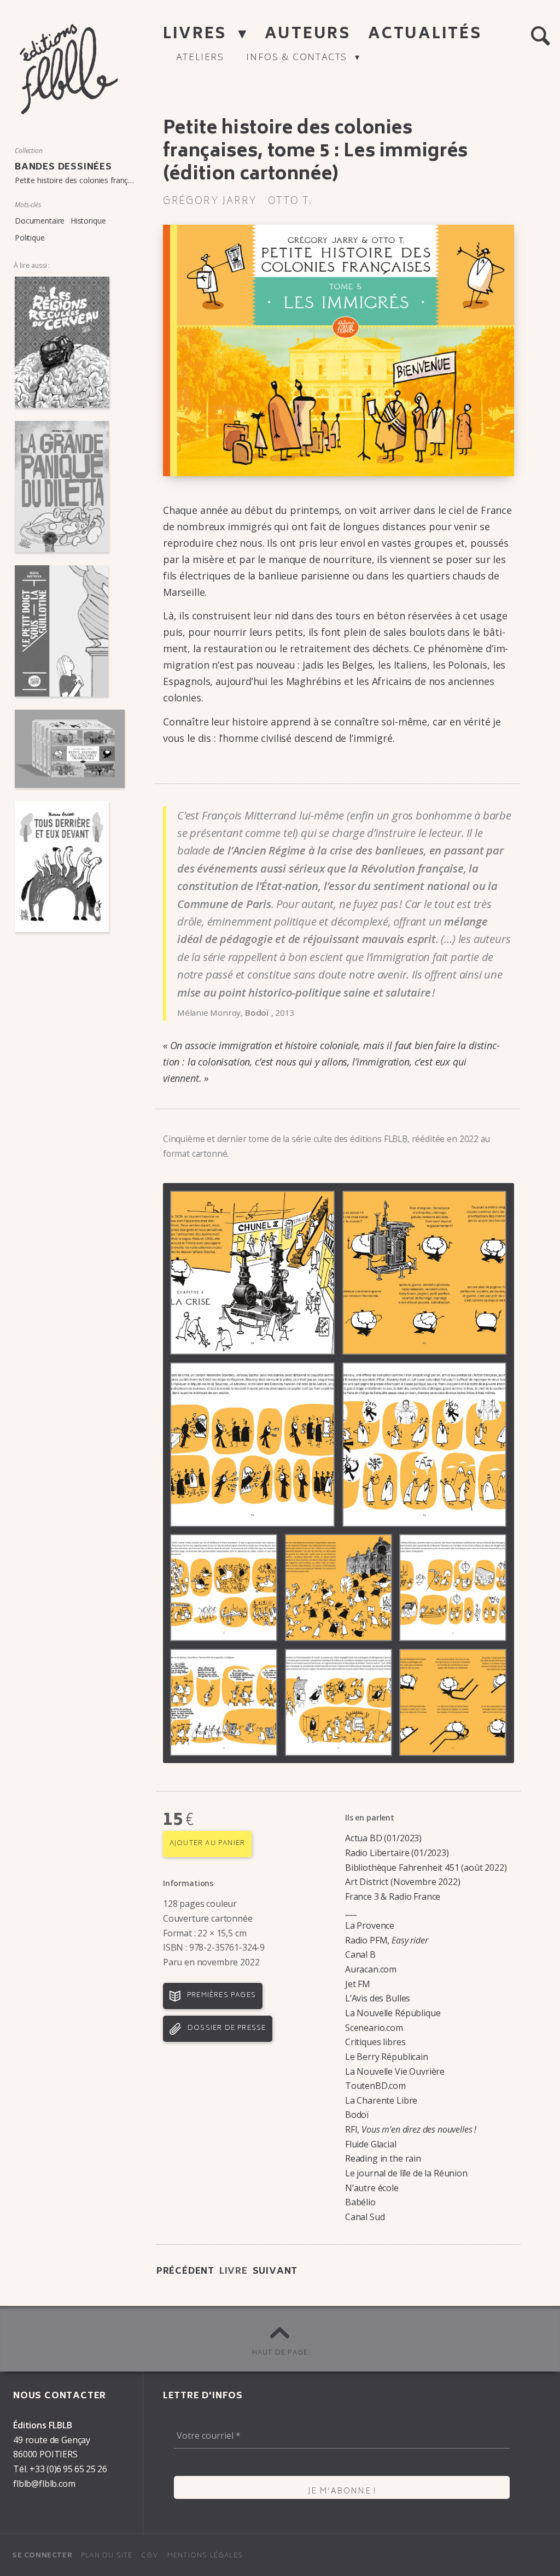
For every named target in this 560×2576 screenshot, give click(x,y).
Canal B (360, 1954)
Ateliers (200, 58)
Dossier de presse (227, 2028)
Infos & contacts (298, 58)
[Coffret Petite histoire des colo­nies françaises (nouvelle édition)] (70, 749)
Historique (88, 221)
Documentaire (40, 221)
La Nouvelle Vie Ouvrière (395, 2071)
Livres (197, 35)
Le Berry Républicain (387, 2057)
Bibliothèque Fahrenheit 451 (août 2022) (426, 1867)
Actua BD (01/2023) (383, 1838)
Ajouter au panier (207, 1844)
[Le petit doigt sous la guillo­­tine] (70, 631)
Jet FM (358, 1984)
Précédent (185, 2271)
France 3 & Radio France (393, 1896)
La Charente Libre (381, 2100)
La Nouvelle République (393, 2013)
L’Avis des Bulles (378, 1998)
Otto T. (291, 202)
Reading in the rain (383, 2158)
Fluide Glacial (371, 2144)
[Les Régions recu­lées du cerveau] (70, 342)
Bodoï (357, 2115)
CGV (150, 2556)
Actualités (425, 35)
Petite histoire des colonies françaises (80, 180)
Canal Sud (365, 2217)
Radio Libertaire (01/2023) (397, 1853)
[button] (540, 36)
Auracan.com (371, 1969)
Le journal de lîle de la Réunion (406, 2173)
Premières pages (221, 1996)
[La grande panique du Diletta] (70, 487)
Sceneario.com (374, 2028)
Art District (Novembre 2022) (403, 1882)
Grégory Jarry (210, 202)
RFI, (411, 2129)
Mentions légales (205, 2556)
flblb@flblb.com (44, 2484)
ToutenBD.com (375, 2086)
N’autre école (372, 2188)
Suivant (275, 2271)
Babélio (360, 2202)
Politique (30, 238)
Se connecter (42, 2556)
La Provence (370, 1925)
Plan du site (107, 2556)
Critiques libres (375, 2042)
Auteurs (310, 35)
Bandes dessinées (63, 167)
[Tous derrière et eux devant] (70, 867)
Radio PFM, (387, 1940)
